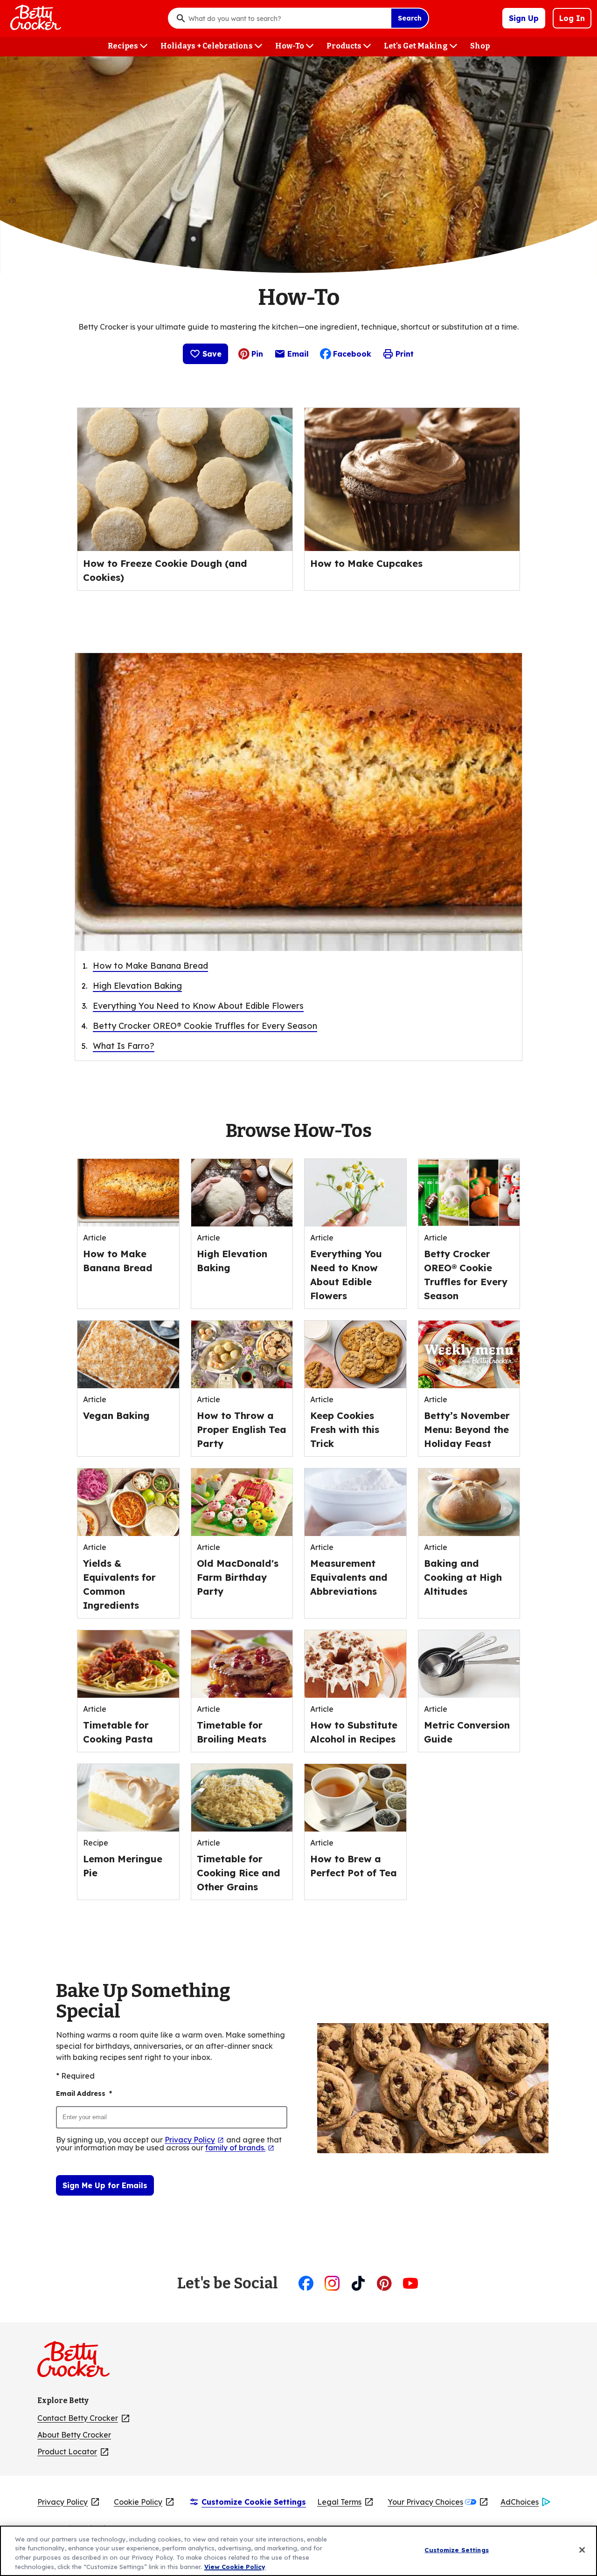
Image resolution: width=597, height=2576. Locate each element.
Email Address (84, 2094)
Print (405, 354)
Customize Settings (456, 2550)
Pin (257, 354)
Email (298, 356)
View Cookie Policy (235, 2566)
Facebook (352, 354)
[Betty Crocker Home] (35, 18)
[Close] (582, 2550)
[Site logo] (78, 2363)
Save (212, 354)
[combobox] (287, 18)
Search (410, 18)
